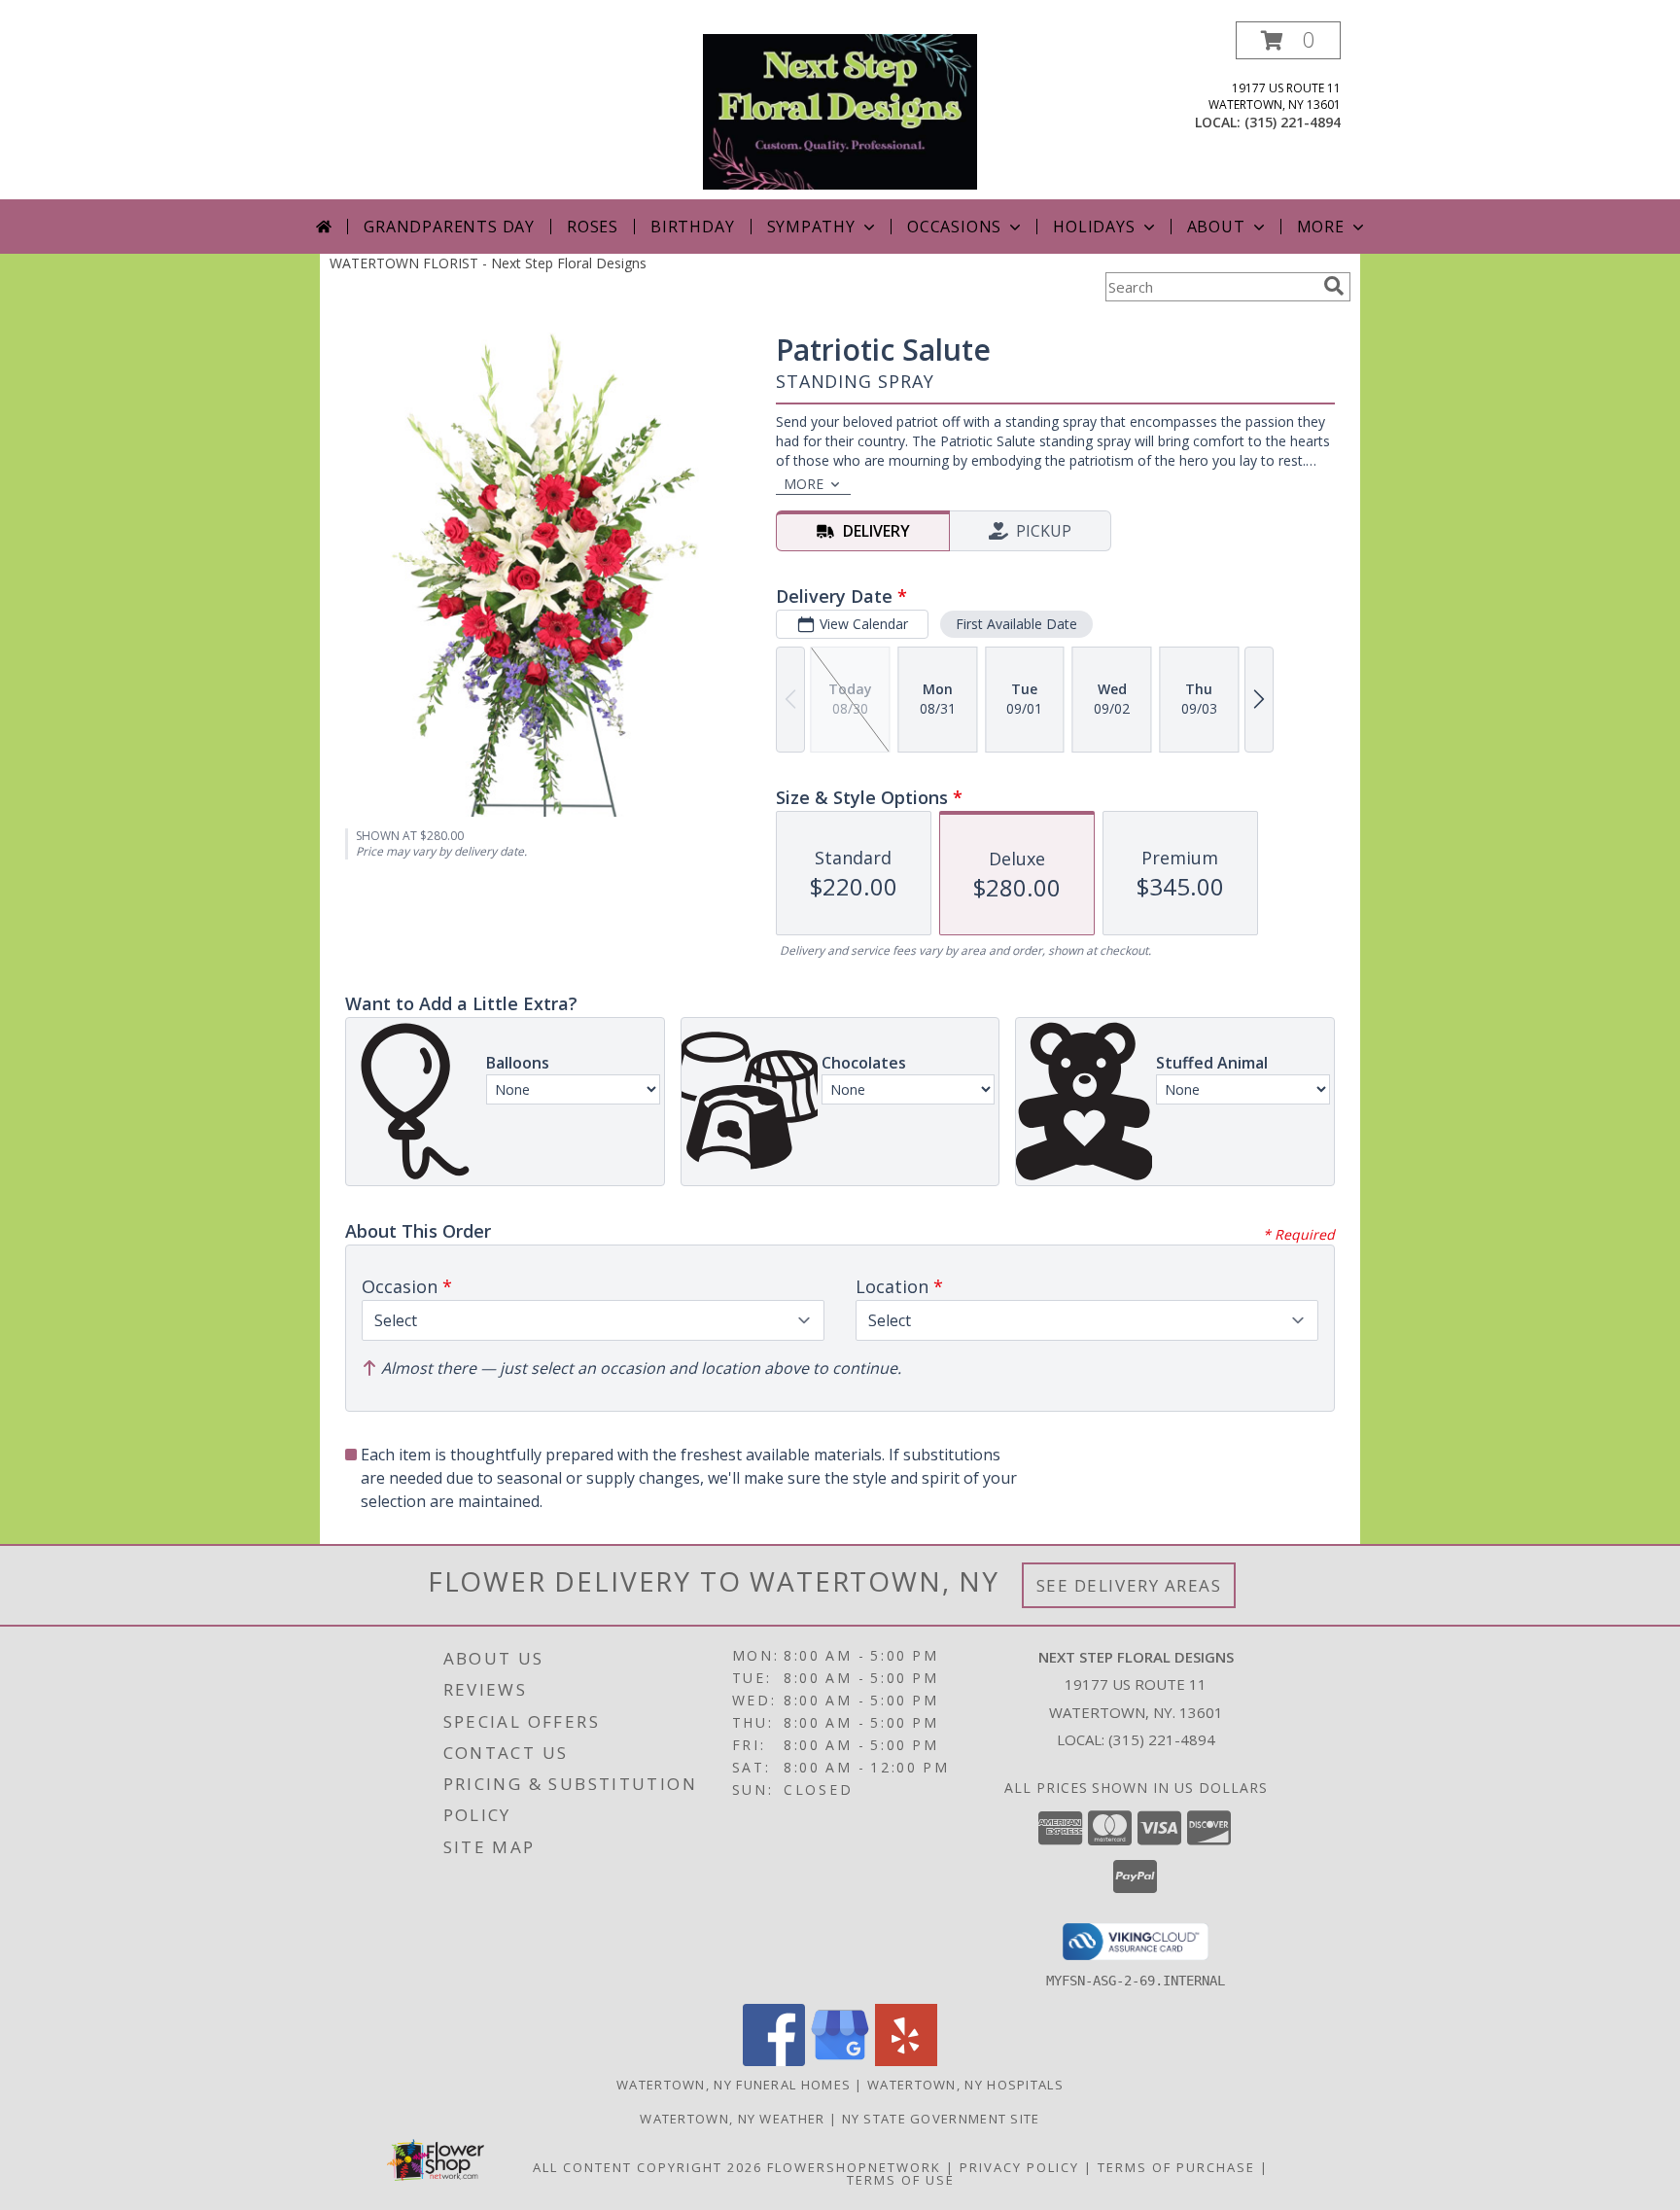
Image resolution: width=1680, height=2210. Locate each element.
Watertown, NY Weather (732, 2119)
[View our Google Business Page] (840, 2061)
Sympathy (811, 227)
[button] (1288, 40)
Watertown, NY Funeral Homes (734, 2085)
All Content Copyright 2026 (647, 2167)
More (1321, 227)
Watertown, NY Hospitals (965, 2085)
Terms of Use (901, 2180)
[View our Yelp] (906, 2061)
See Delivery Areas (1129, 1585)
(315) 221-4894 (1293, 122)
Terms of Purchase (1176, 2167)
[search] (1334, 286)
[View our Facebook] (774, 2061)
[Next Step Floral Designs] (840, 110)
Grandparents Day (449, 227)
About (1216, 227)
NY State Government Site (941, 2119)
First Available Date (1016, 624)
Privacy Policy (1019, 2167)
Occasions (954, 227)
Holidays (1094, 227)
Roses (593, 227)
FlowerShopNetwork (854, 2167)
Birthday (692, 227)
